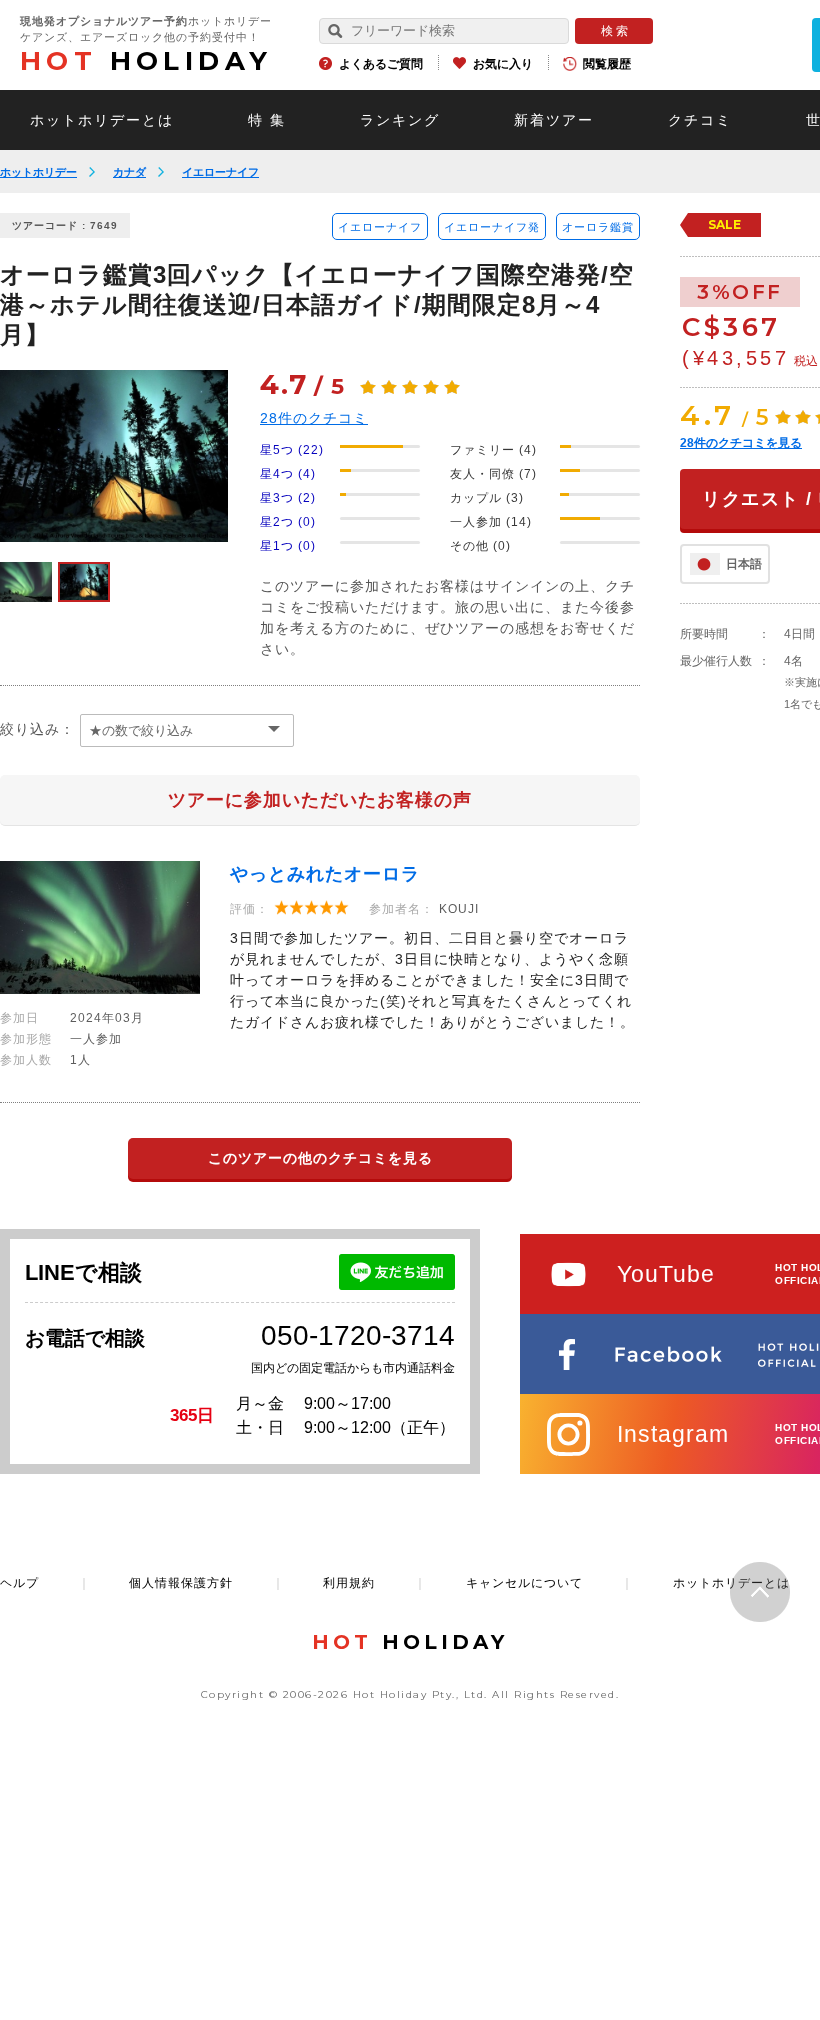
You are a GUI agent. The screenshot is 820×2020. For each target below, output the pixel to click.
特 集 (267, 120)
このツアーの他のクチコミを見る (320, 1158)
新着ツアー (554, 120)
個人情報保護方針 (181, 1583)
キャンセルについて (524, 1583)
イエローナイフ (220, 172)
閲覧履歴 (607, 64)
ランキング (400, 120)
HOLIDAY (146, 61)
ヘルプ (19, 1583)
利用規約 (349, 1583)
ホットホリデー (38, 172)
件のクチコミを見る (741, 443)
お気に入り (503, 64)
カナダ (129, 172)
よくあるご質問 (381, 64)
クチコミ (700, 120)
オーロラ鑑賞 (598, 227)
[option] (114, 456)
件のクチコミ (314, 418)
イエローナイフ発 (492, 227)
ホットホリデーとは (102, 120)
